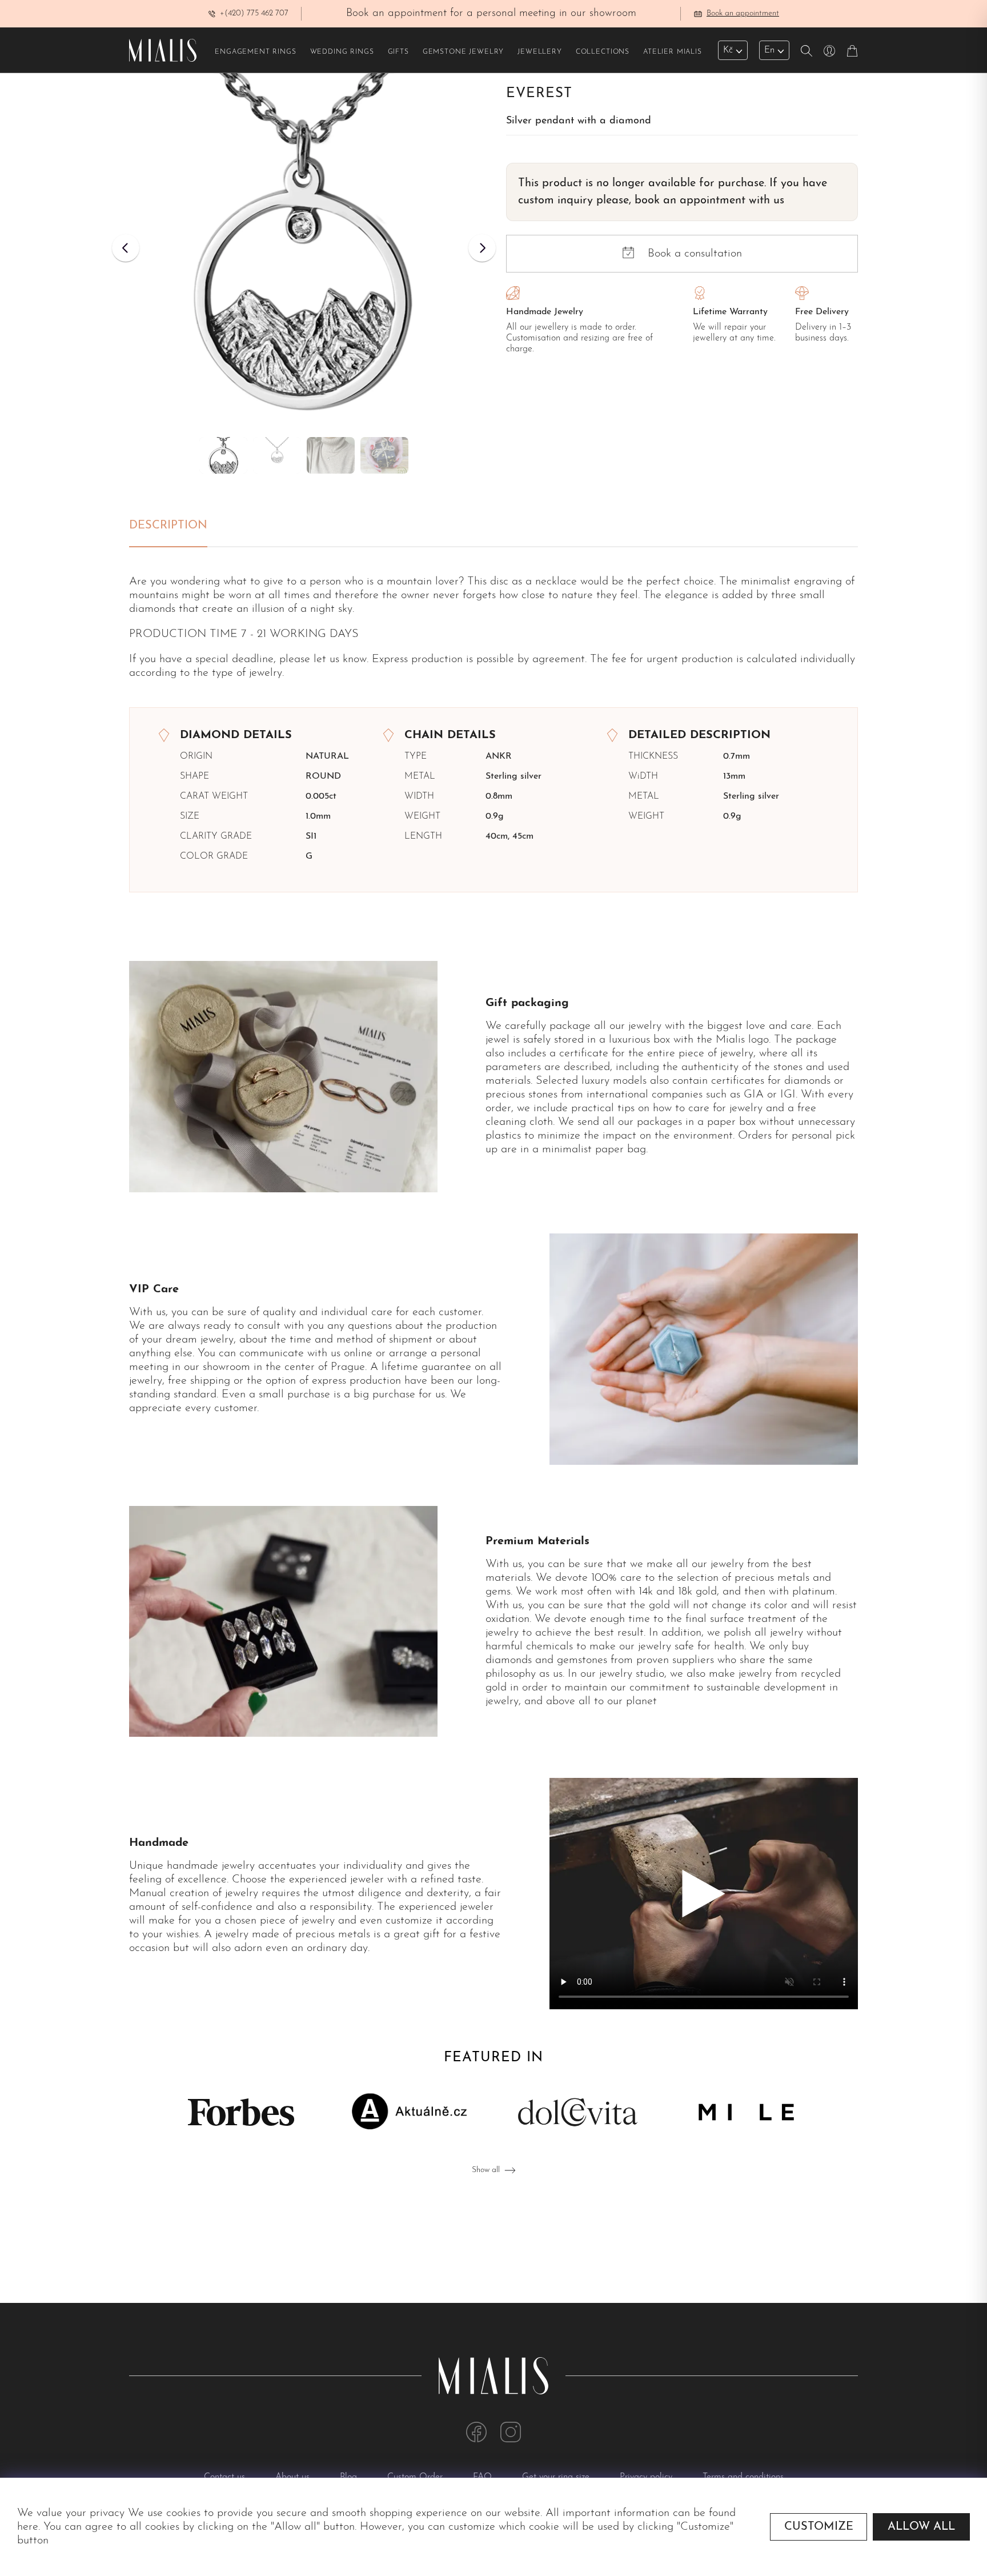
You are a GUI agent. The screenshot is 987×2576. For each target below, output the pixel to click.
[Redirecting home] (163, 50)
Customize (819, 2527)
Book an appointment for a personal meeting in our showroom (491, 13)
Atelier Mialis (673, 52)
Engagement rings (255, 52)
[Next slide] (482, 248)
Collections (603, 52)
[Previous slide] (126, 248)
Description (168, 526)
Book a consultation (695, 254)
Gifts (398, 52)
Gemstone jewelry (463, 52)
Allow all (921, 2527)
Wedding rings (342, 52)
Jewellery (540, 52)
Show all (486, 2170)
